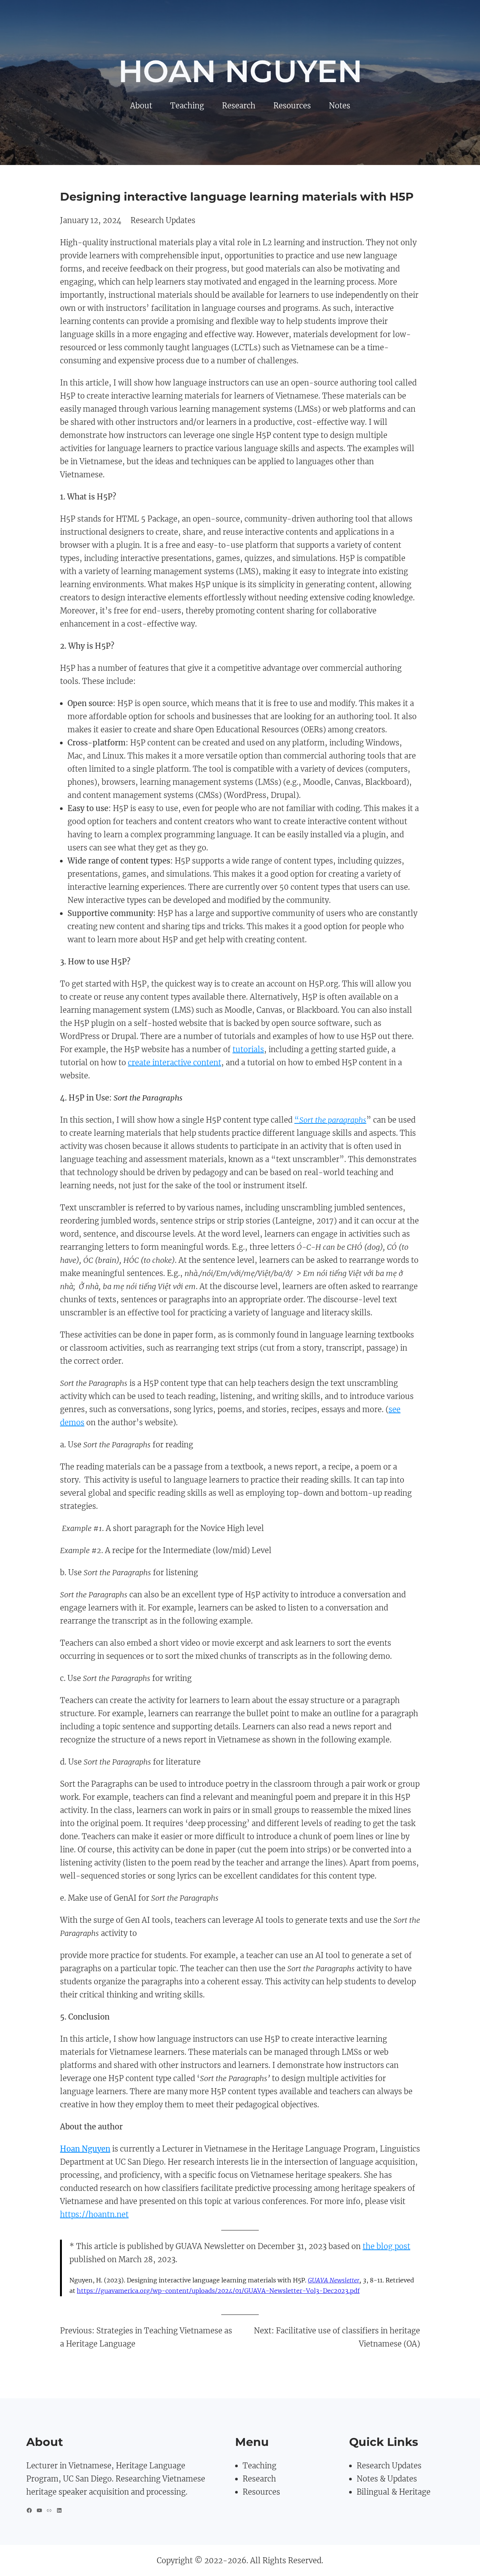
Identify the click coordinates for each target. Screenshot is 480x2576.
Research (259, 2479)
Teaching (259, 2466)
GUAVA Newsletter (334, 2280)
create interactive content (175, 1062)
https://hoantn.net (94, 2214)
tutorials (248, 1049)
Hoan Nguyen (240, 71)
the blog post (386, 2246)
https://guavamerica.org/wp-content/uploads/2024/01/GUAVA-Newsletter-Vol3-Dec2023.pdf (218, 2291)
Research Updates (163, 220)
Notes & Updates (387, 2479)
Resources (261, 2492)
